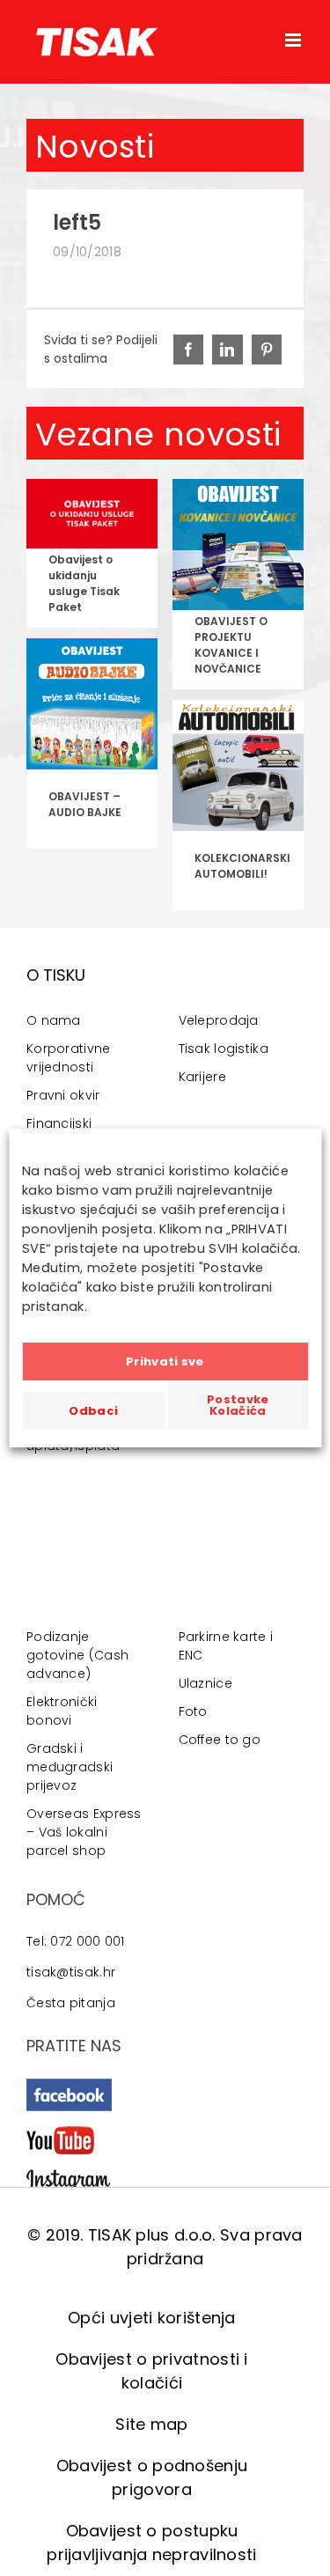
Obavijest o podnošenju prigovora (152, 2477)
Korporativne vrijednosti (69, 1058)
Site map (151, 2424)
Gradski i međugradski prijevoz (70, 1767)
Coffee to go (220, 1740)
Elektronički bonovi (62, 1711)
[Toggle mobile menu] (294, 40)
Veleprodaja (219, 1020)
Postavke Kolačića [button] (238, 1405)
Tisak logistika (224, 1049)
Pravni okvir (63, 1095)
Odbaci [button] (93, 1411)
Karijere (202, 1077)
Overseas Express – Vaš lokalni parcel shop (84, 1832)
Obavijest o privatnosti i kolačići (152, 2371)
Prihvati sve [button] (165, 1362)
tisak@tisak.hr (71, 1972)
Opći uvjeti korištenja (152, 2318)
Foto (193, 1711)
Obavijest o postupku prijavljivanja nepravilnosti (151, 2543)
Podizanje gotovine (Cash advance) (77, 1655)
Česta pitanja (71, 2003)
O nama (54, 1020)
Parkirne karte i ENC (226, 1646)
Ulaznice (205, 1683)
